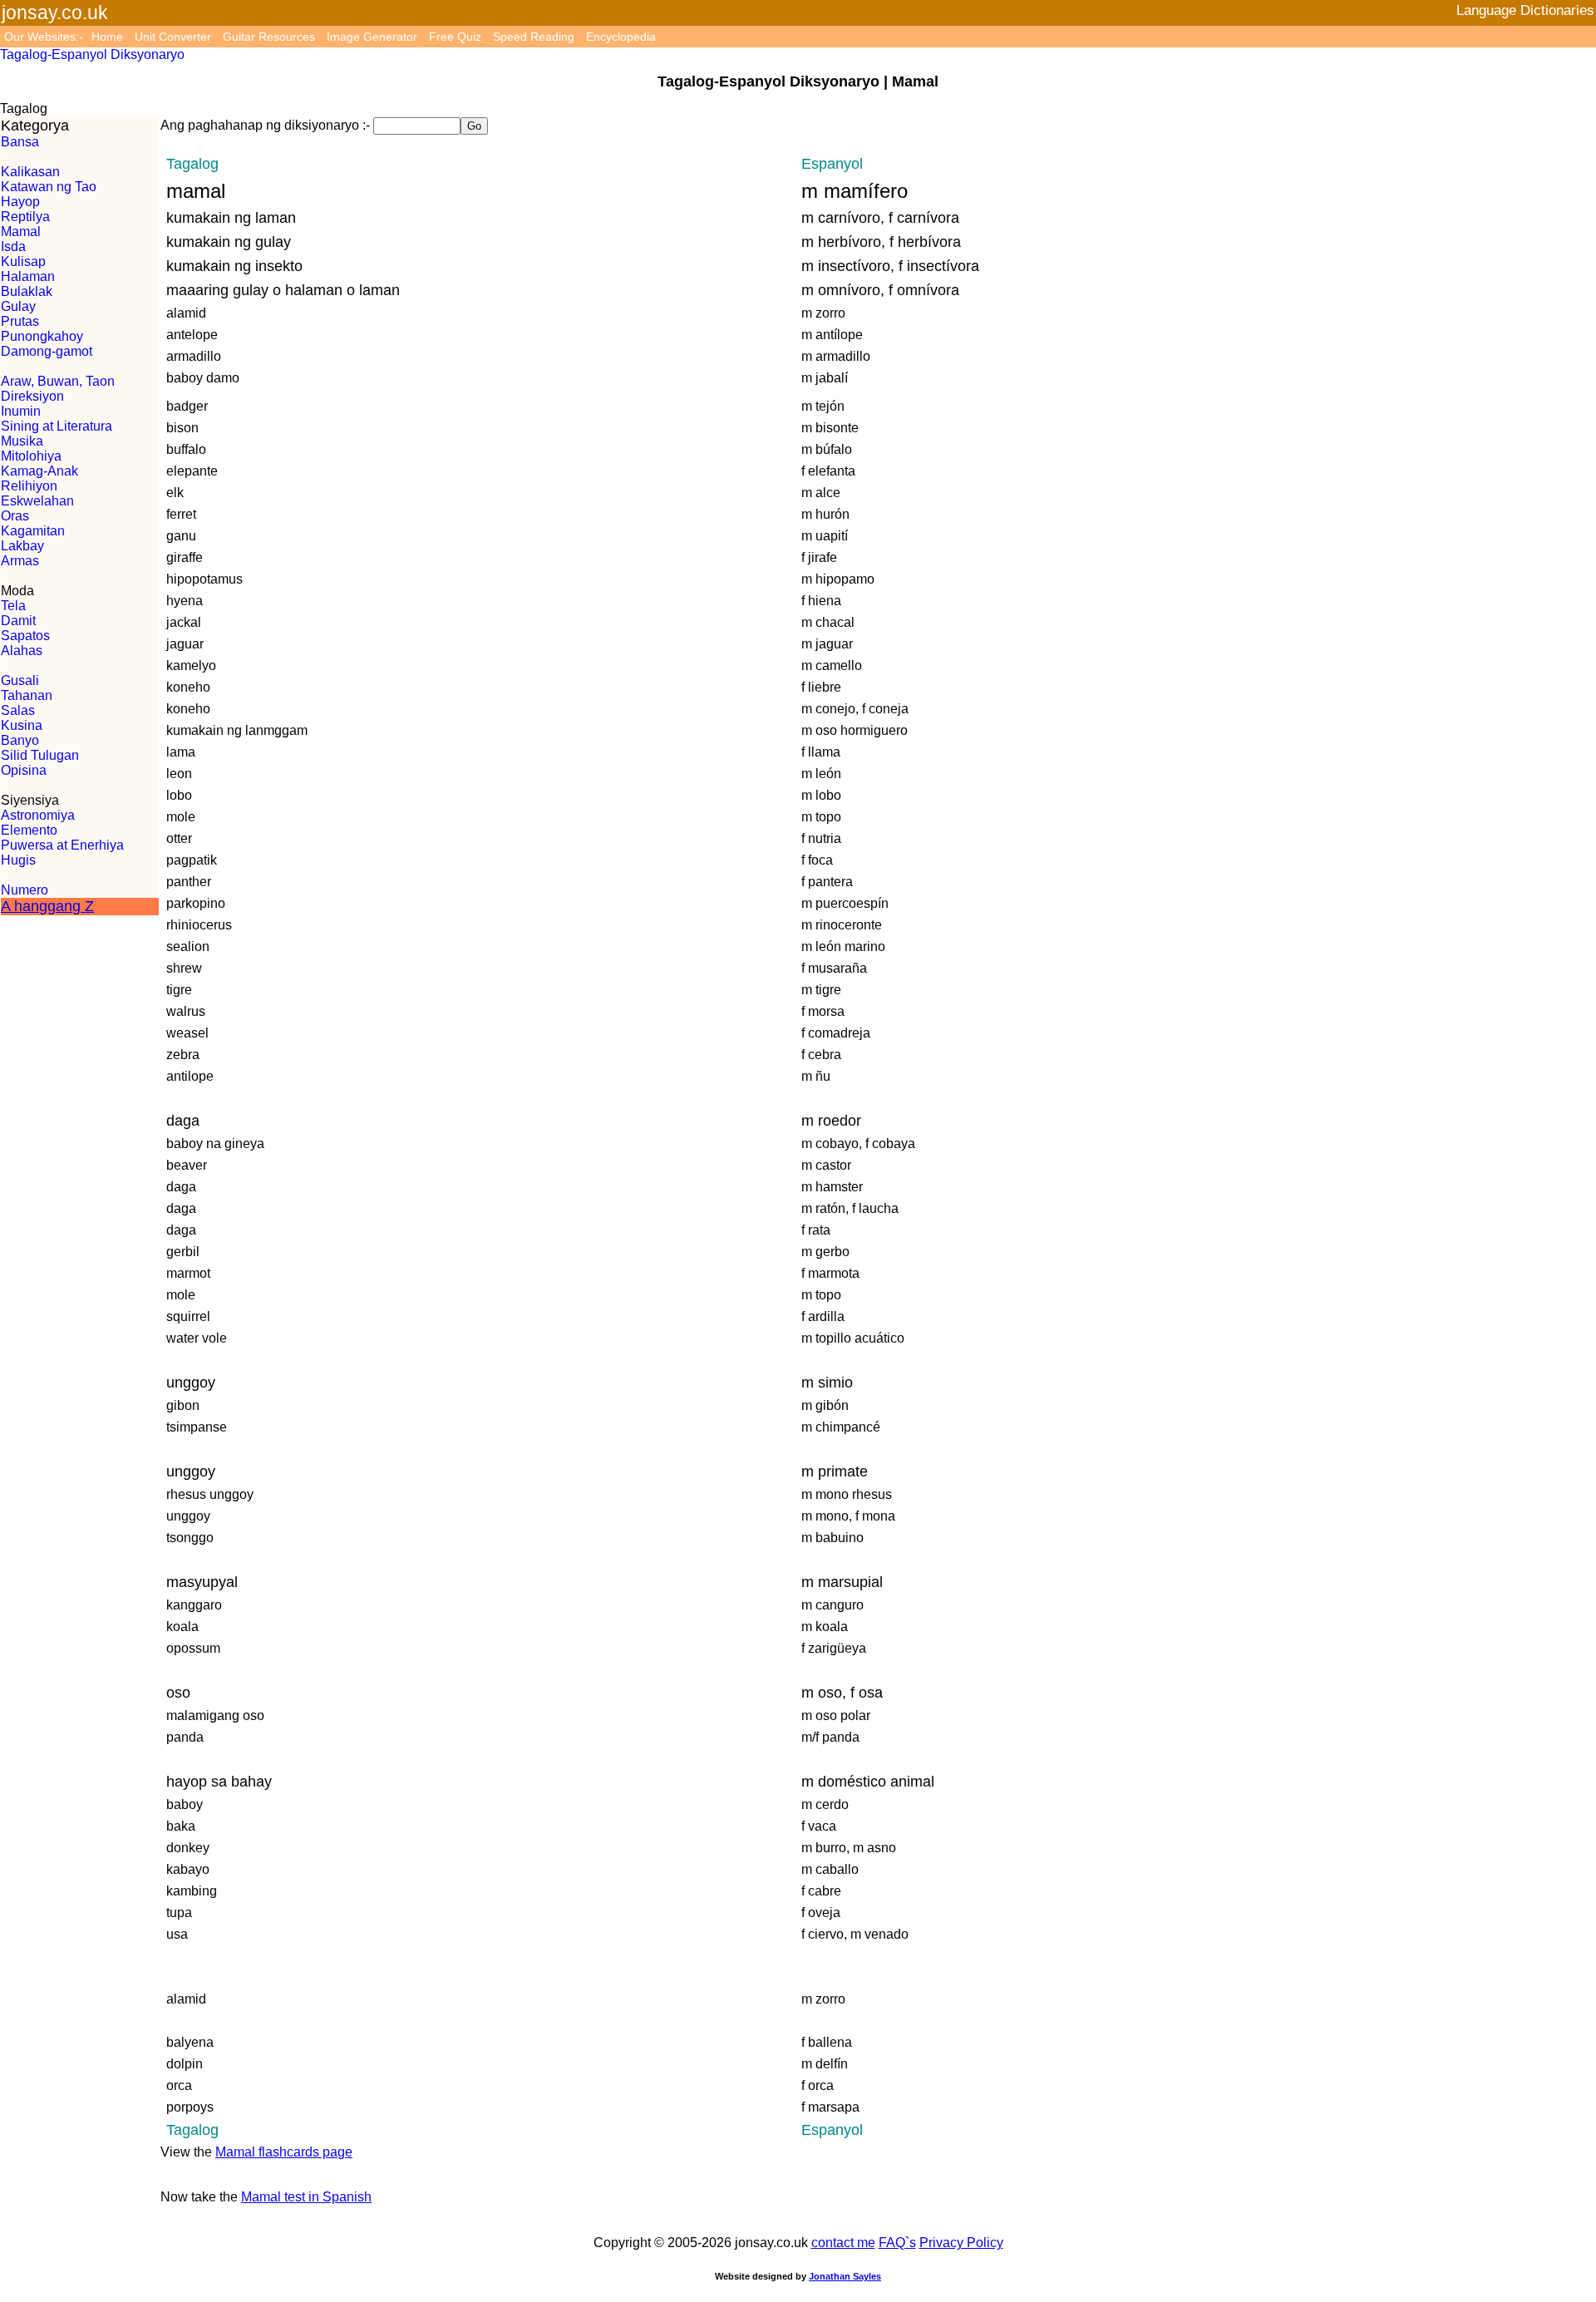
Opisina (24, 770)
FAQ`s (897, 2243)
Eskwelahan (37, 501)
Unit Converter (173, 37)
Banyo (20, 740)
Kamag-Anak (39, 471)
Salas (18, 710)
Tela (13, 606)
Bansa (20, 142)
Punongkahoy (42, 336)
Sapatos (25, 636)
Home (107, 37)
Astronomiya (38, 815)
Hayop (20, 202)
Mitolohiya (31, 456)
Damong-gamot (47, 351)
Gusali (20, 680)
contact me (843, 2243)
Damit (18, 621)
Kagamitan (33, 531)
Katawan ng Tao (49, 187)
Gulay (18, 306)
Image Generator (372, 37)
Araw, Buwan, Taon (58, 381)
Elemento (29, 830)
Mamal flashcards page (284, 2152)
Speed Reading (534, 37)
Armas (20, 561)
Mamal (21, 232)
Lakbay (22, 546)
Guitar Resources (269, 37)
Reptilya (25, 217)
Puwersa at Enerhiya (62, 845)
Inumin (21, 411)
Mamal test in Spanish (306, 2197)
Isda (13, 246)
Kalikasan (30, 172)
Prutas (20, 321)
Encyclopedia (621, 37)
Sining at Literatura (57, 426)
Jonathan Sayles (845, 2276)
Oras (15, 516)
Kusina (22, 725)
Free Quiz (455, 37)
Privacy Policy (961, 2243)
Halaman (28, 276)
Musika (22, 441)
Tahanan (27, 695)
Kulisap (23, 261)
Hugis (18, 860)
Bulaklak (27, 291)
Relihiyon (29, 486)
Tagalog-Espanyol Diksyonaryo (92, 54)
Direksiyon (32, 396)
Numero (25, 890)
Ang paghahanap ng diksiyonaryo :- (265, 125)
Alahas (22, 651)
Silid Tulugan (40, 755)
